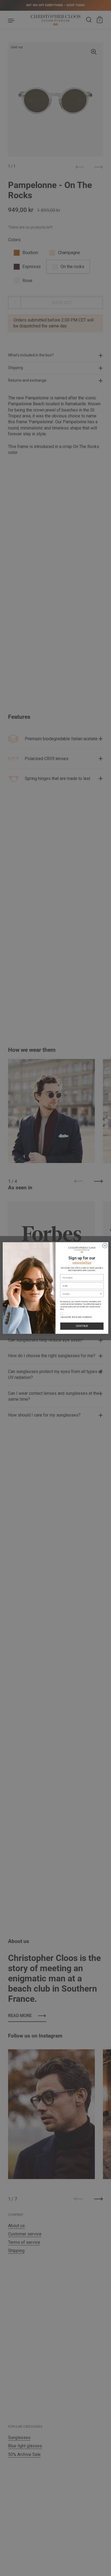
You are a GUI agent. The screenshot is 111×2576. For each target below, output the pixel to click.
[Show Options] (101, 1294)
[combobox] (81, 1294)
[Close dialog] (105, 1246)
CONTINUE (82, 1326)
